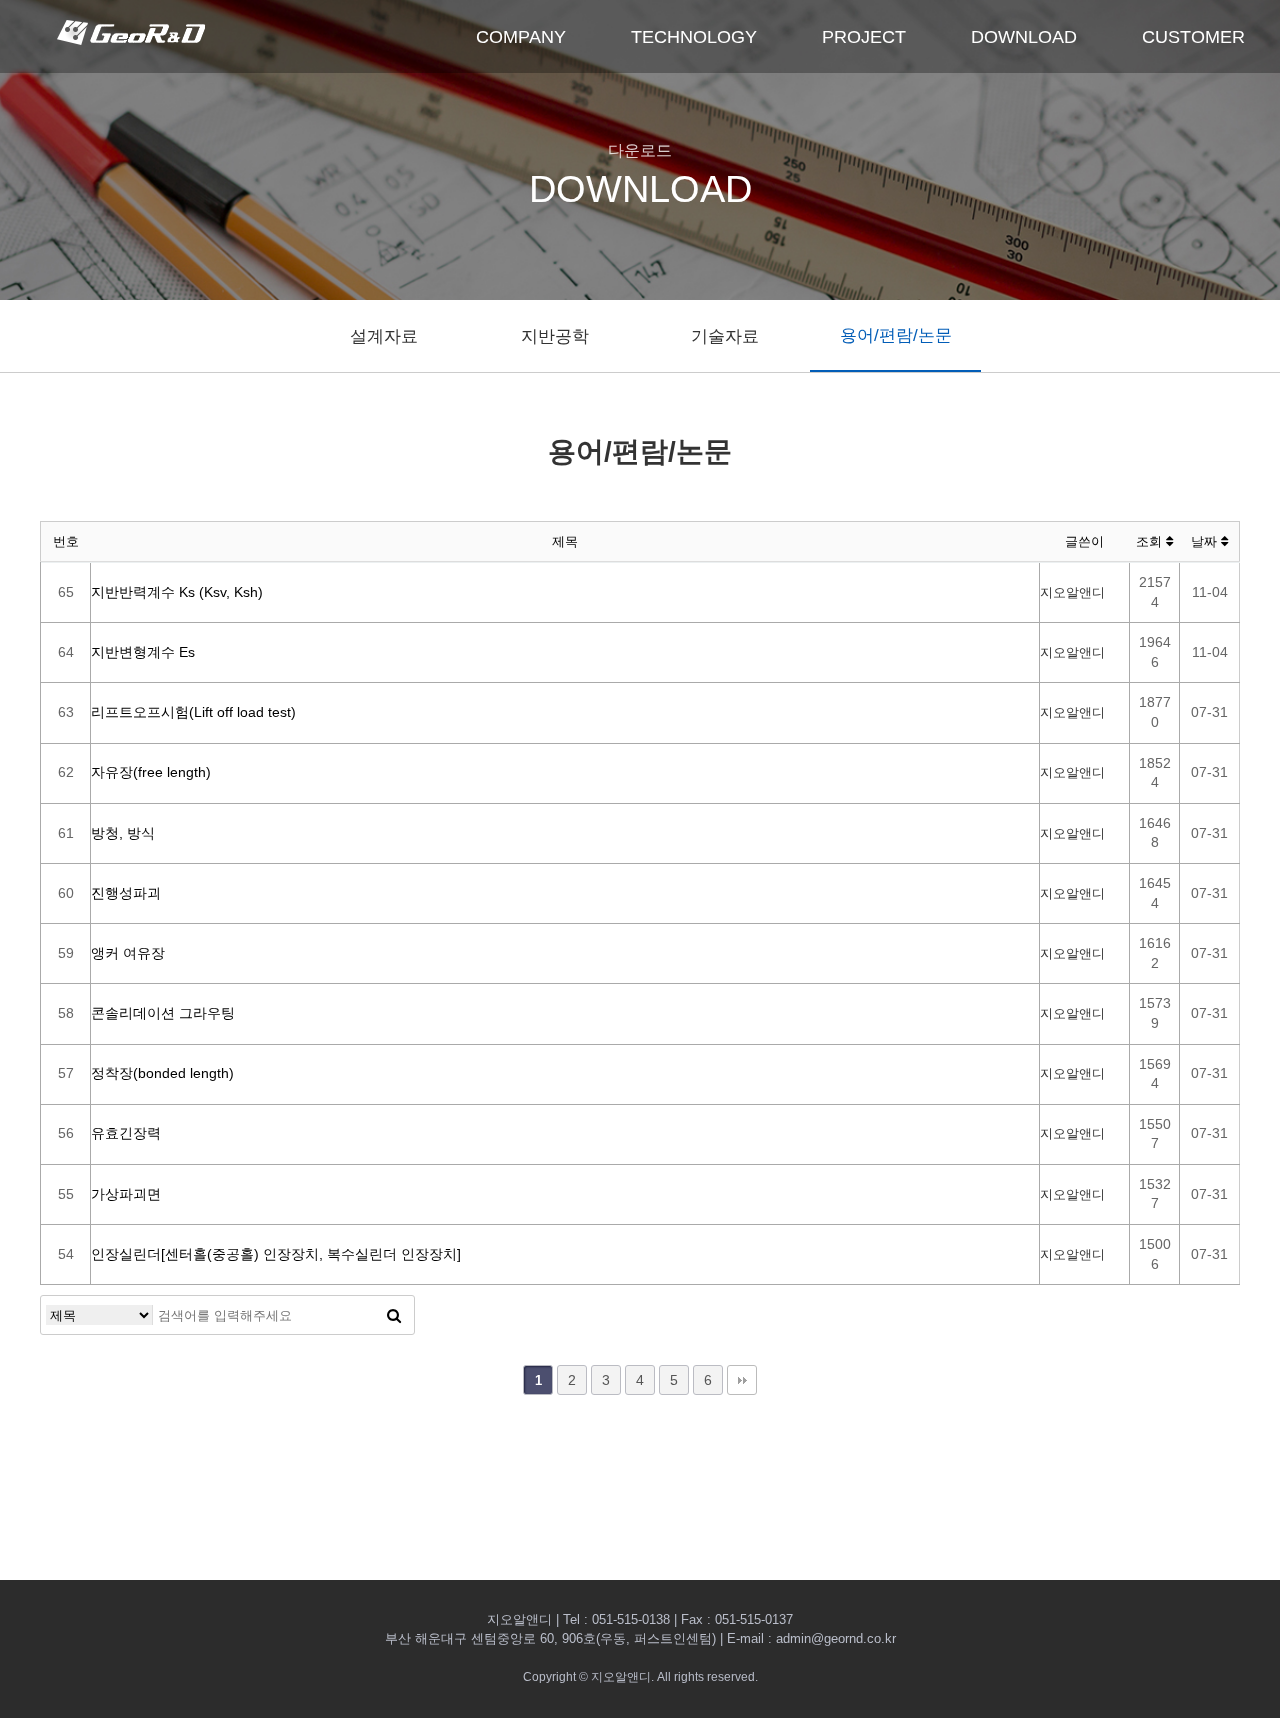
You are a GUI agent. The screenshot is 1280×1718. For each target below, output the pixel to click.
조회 (1151, 541)
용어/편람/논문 (896, 335)
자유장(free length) (151, 772)
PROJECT (864, 37)
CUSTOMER (1193, 37)
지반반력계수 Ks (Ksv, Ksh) (177, 592)
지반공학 (555, 336)
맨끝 (742, 1380)
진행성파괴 (126, 893)
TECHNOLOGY (694, 37)
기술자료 (725, 336)
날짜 (1206, 541)
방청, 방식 (123, 833)
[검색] (394, 1315)
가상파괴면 (126, 1194)
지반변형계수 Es (143, 652)
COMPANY (521, 37)
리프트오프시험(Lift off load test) (193, 712)
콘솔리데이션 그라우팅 (163, 1013)
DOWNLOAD (1024, 37)
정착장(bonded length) (162, 1073)
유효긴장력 (126, 1133)
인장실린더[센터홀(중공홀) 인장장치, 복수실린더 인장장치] (276, 1254)
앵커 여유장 (128, 953)
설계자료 (384, 336)
